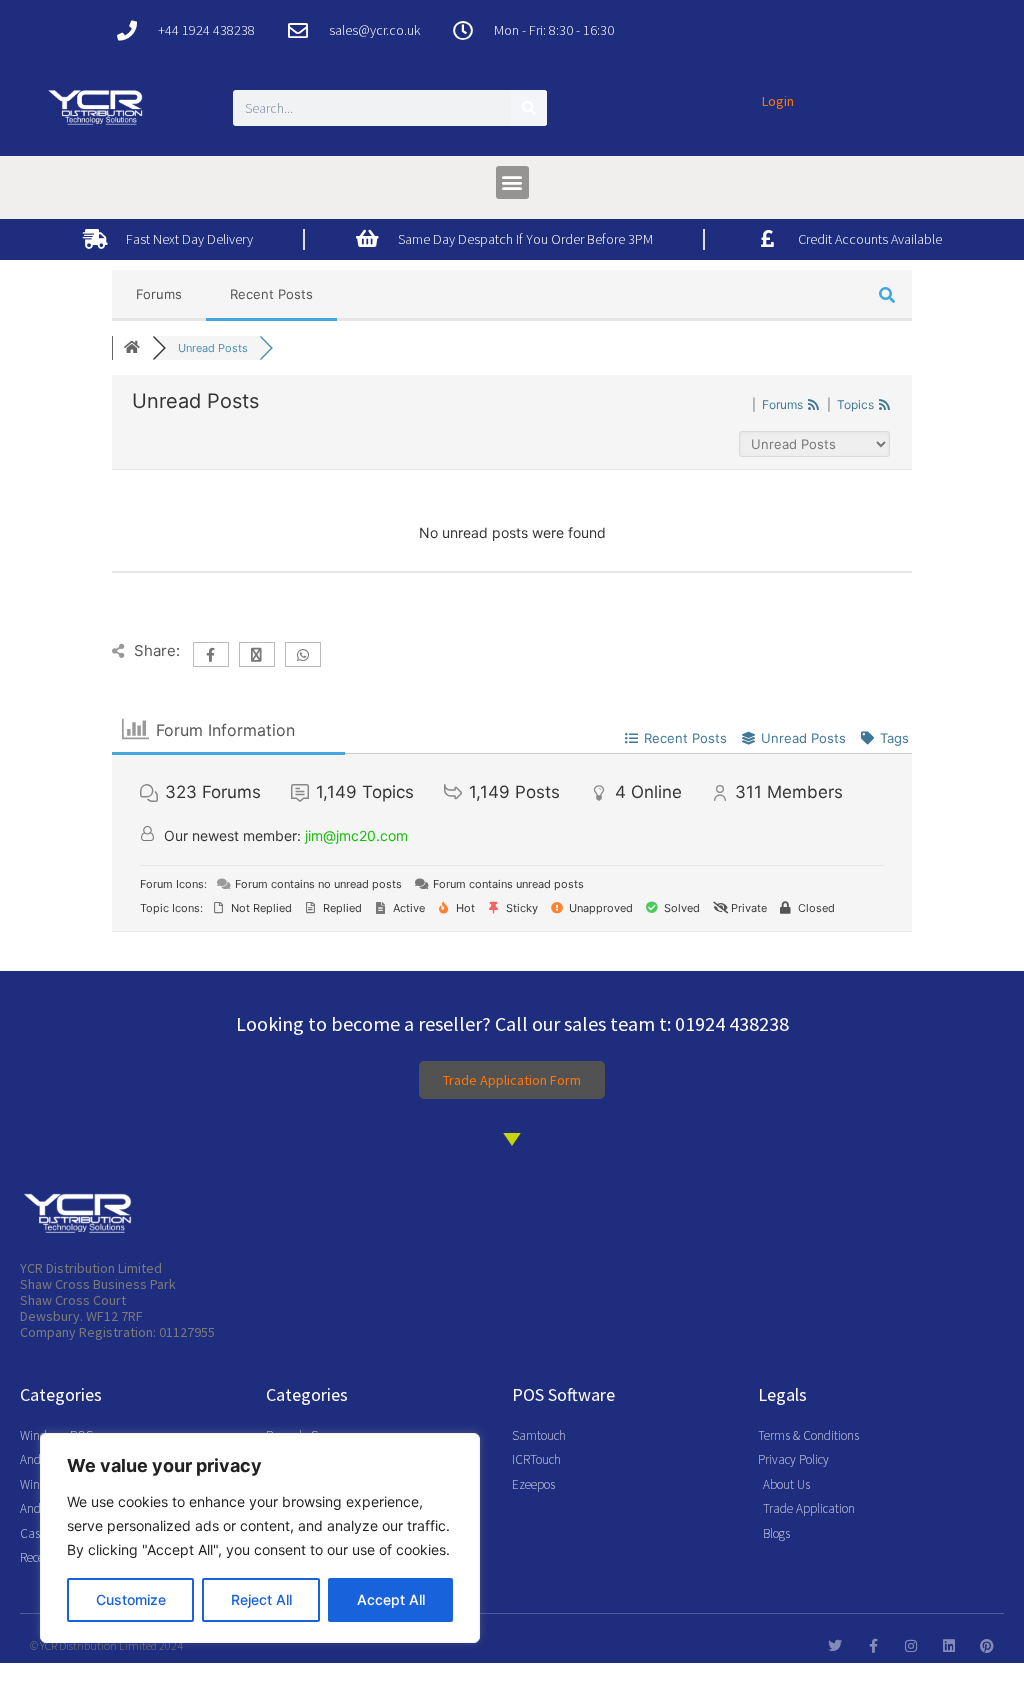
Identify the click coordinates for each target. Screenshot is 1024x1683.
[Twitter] (835, 1646)
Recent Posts (271, 294)
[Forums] (132, 348)
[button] (512, 182)
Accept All (391, 1599)
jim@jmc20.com (356, 835)
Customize (131, 1599)
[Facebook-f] (873, 1646)
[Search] (529, 108)
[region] (260, 1538)
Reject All (261, 1599)
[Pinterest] (987, 1646)
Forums (159, 294)
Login (778, 101)
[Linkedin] (949, 1646)
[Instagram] (911, 1646)
